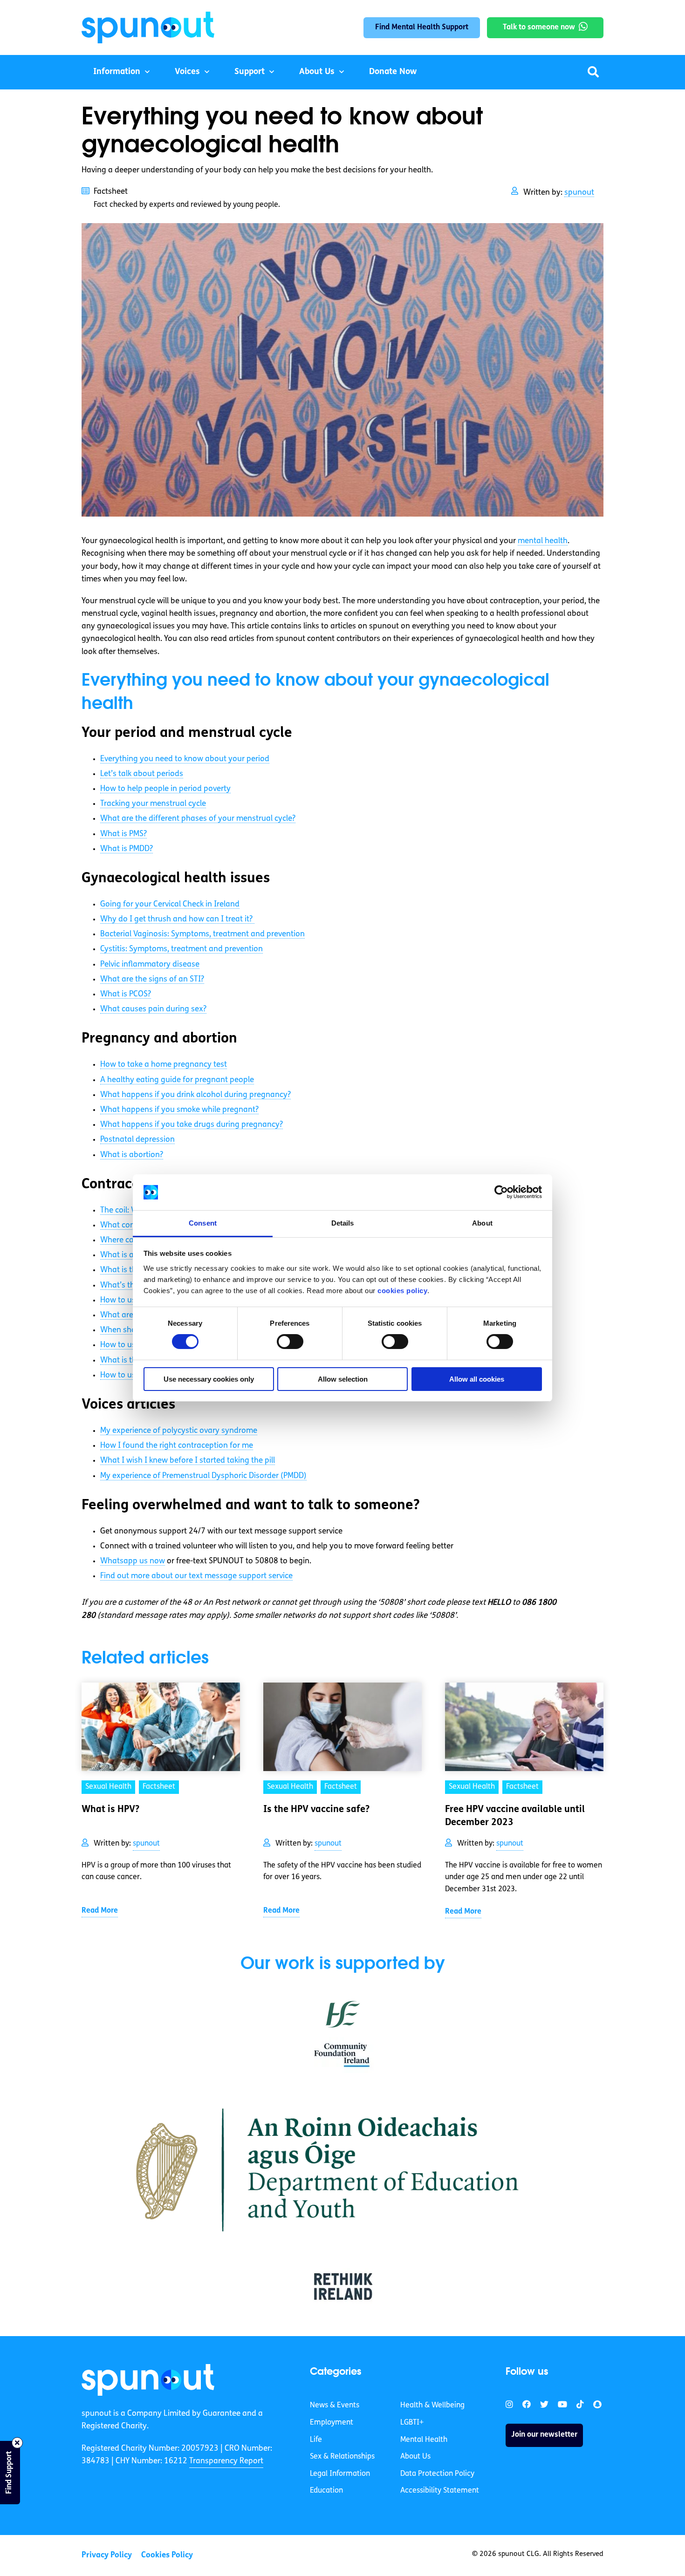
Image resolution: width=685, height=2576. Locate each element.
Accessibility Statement (440, 2491)
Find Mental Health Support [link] (422, 27)
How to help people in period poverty (165, 789)
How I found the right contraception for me (177, 1446)
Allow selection (343, 1379)
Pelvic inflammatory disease (150, 964)
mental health (543, 541)
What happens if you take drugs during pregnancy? (192, 1125)
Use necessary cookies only (209, 1379)
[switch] (290, 1342)
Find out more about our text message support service (196, 1576)
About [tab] (482, 1223)
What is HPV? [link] (110, 1810)
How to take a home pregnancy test (164, 1065)
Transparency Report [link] (226, 2461)
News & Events (335, 2406)
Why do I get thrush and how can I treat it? (177, 919)
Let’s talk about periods (142, 774)
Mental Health (424, 2440)
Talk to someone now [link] (539, 27)
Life (316, 2440)
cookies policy (402, 1291)
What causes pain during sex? (153, 1009)
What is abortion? (132, 1155)
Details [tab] (343, 1223)
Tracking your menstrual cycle (153, 804)
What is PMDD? (127, 849)
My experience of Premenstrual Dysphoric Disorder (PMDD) (203, 1476)
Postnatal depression (137, 1140)
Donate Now (393, 72)
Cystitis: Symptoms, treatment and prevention (182, 949)
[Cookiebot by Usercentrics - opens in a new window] (501, 1192)
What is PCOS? (126, 994)
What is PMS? (123, 834)
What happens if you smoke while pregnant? (179, 1110)
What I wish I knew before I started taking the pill (188, 1461)
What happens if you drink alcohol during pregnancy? (195, 1095)
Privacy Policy (107, 2555)
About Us (317, 72)
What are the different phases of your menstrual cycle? (198, 819)
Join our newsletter (544, 2435)
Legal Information (340, 2474)
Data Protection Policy (437, 2474)
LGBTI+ (412, 2423)
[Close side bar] (17, 2443)
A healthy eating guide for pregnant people (177, 1080)
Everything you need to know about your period (185, 759)
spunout (579, 193)
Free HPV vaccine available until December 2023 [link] (515, 1816)
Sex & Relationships (342, 2457)
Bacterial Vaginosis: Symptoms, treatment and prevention (202, 934)
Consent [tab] (203, 1223)
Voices (187, 72)
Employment (332, 2423)
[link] (148, 2380)
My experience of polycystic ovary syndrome (179, 1431)
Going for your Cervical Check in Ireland (170, 904)
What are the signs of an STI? (152, 979)
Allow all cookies (477, 1379)
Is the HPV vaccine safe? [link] (316, 1810)
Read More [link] (100, 1911)
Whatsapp (133, 1561)
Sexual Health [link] (108, 1787)
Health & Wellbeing (432, 2406)
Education (326, 2491)
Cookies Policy (167, 2555)
